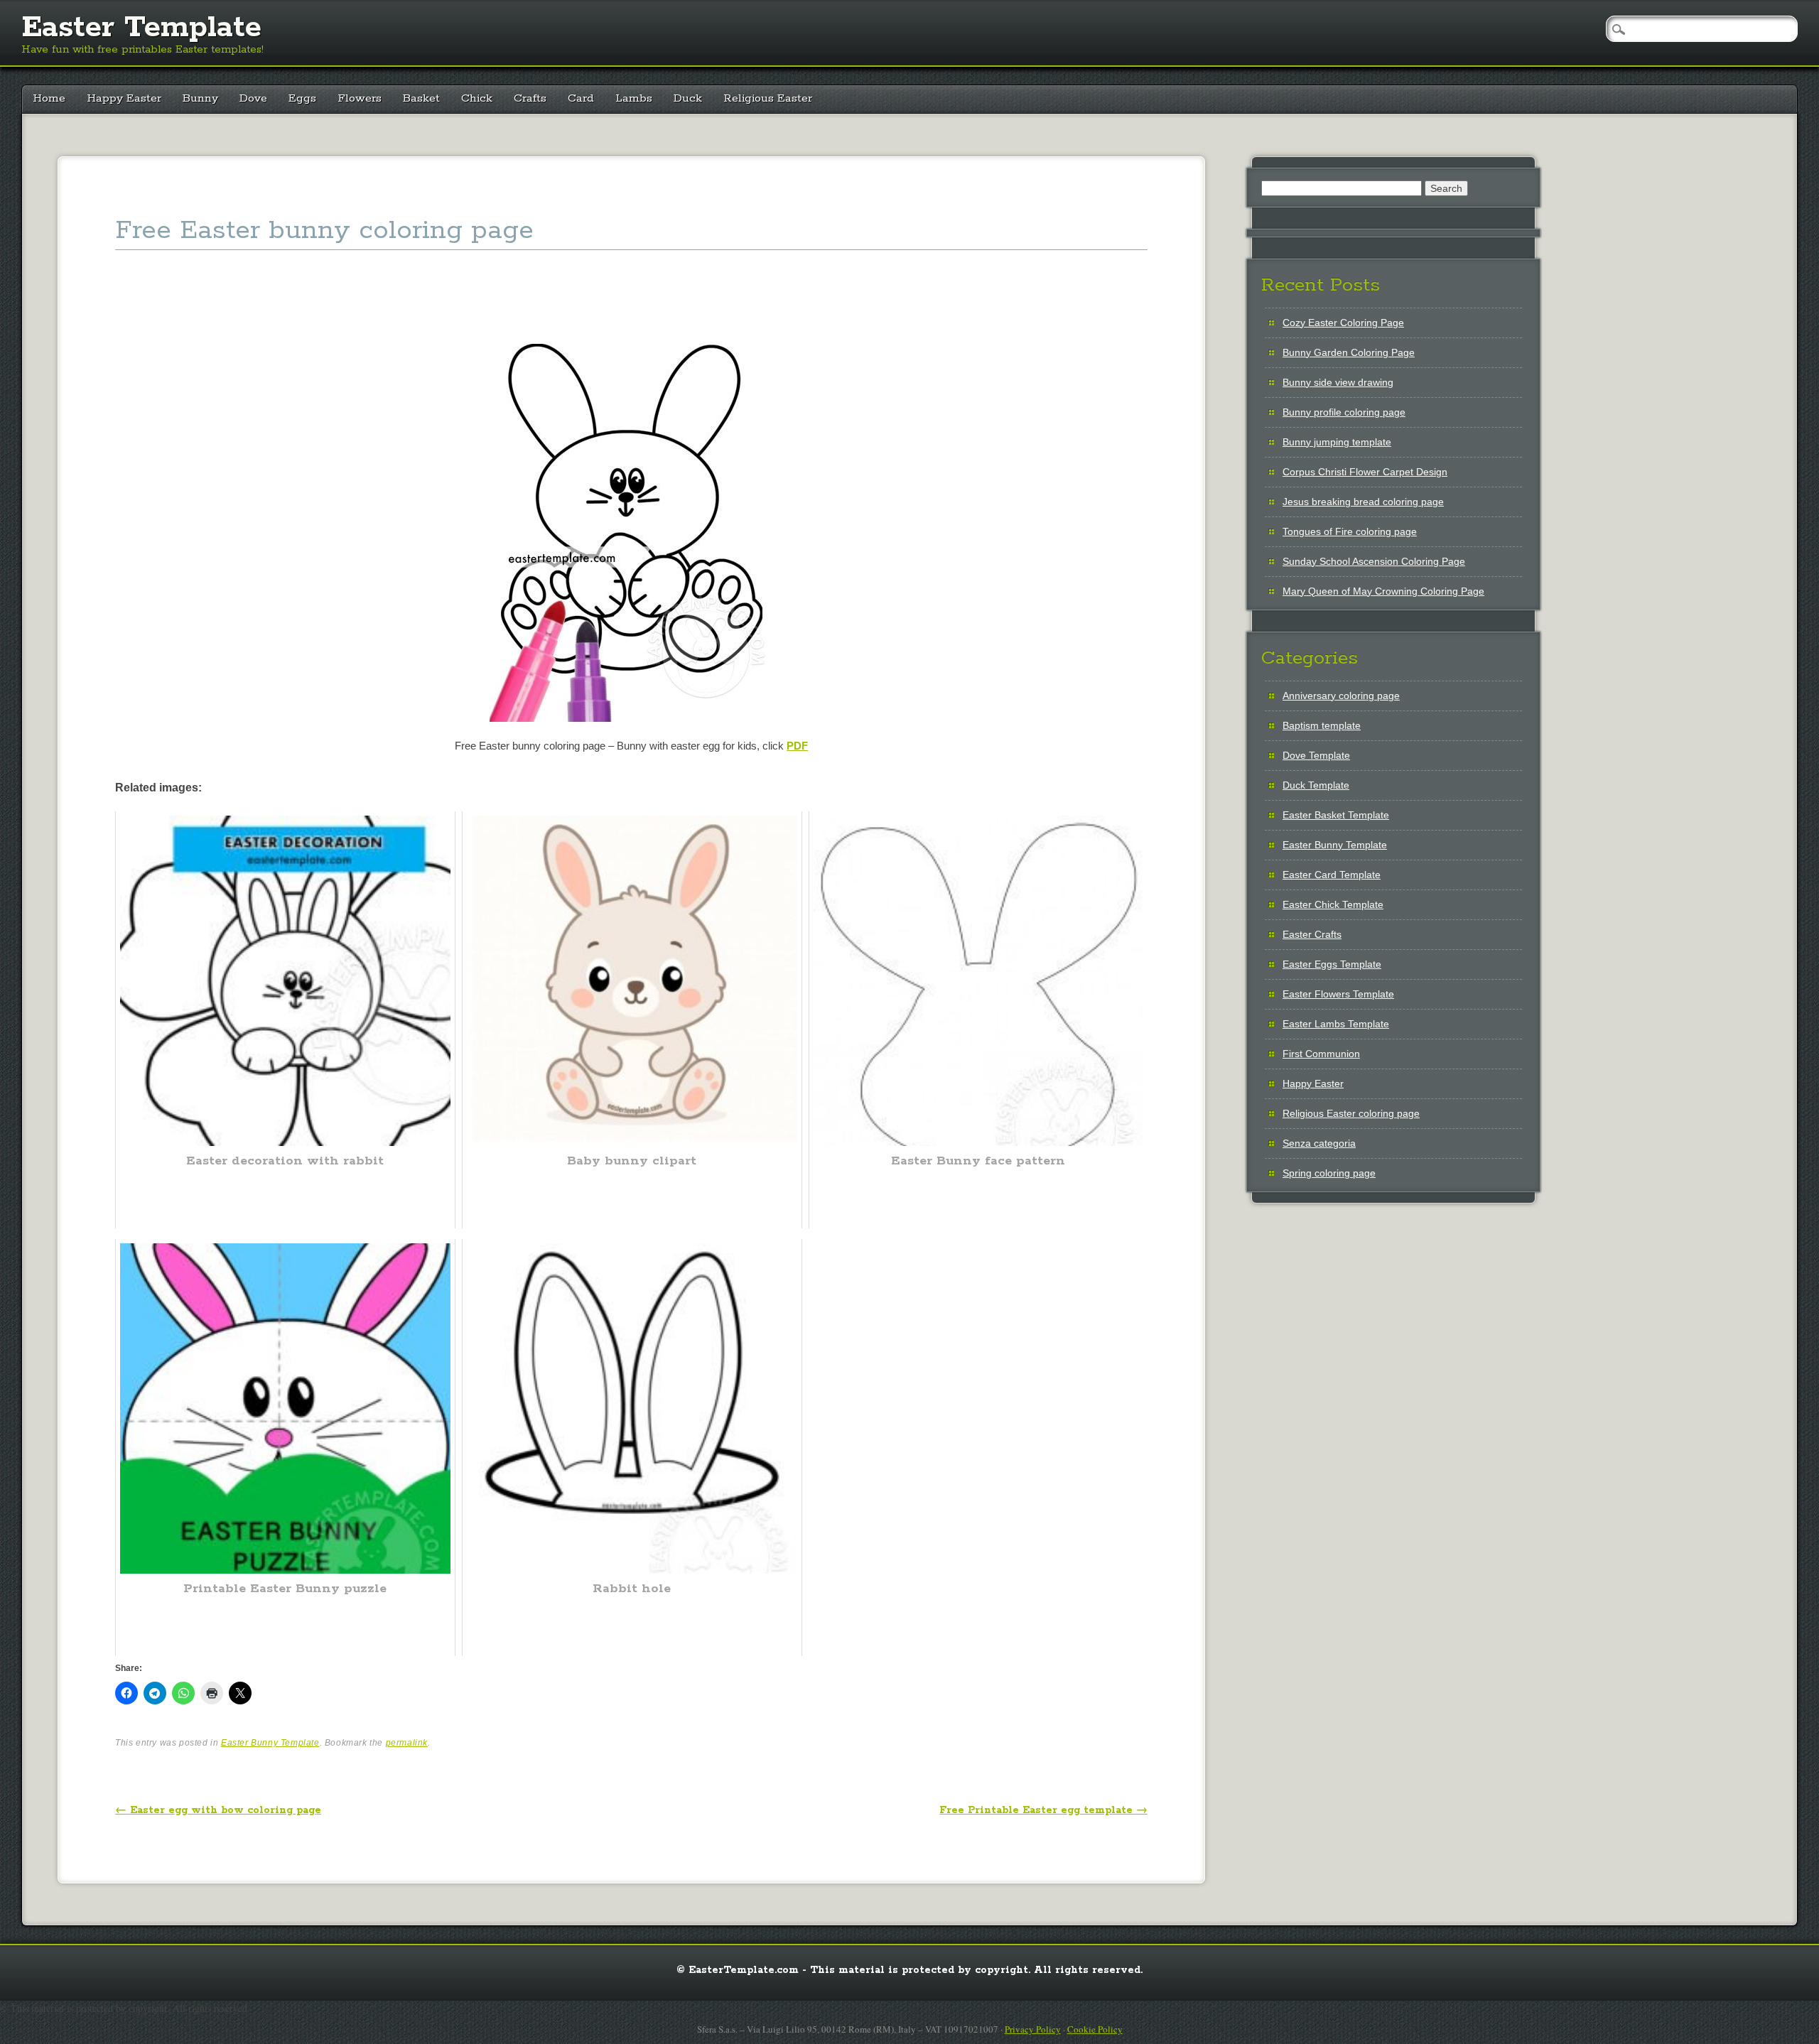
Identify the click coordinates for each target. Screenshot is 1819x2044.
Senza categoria (1319, 1143)
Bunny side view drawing (1338, 382)
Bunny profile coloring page (1344, 412)
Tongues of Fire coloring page (1350, 531)
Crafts (530, 98)
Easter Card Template (1332, 875)
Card (581, 98)
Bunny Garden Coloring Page (1349, 352)
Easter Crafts (1312, 934)
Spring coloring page (1329, 1173)
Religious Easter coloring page (1351, 1113)
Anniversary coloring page (1341, 696)
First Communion (1321, 1054)
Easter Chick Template (1333, 904)
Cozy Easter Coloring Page (1343, 323)
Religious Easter (768, 98)
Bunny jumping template (1337, 442)
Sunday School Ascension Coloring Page (1374, 561)
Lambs (634, 98)
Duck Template (1316, 785)
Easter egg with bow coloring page (218, 1810)
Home (49, 98)
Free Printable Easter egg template (1043, 1810)
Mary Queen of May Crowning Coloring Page (1383, 591)
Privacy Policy (1033, 2029)
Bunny (200, 98)
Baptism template (1322, 725)
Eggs (302, 98)
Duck (688, 98)
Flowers (360, 98)
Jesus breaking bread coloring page (1363, 502)
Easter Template (141, 28)
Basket (421, 98)
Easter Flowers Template (1338, 994)
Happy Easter (124, 98)
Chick (477, 98)
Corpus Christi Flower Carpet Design (1365, 472)
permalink (407, 1743)
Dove (253, 98)
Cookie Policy (1095, 2029)
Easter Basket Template (1336, 815)
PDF (797, 746)
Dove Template (1316, 755)
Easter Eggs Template (1332, 964)
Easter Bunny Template (270, 1743)
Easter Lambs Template (1336, 1024)
